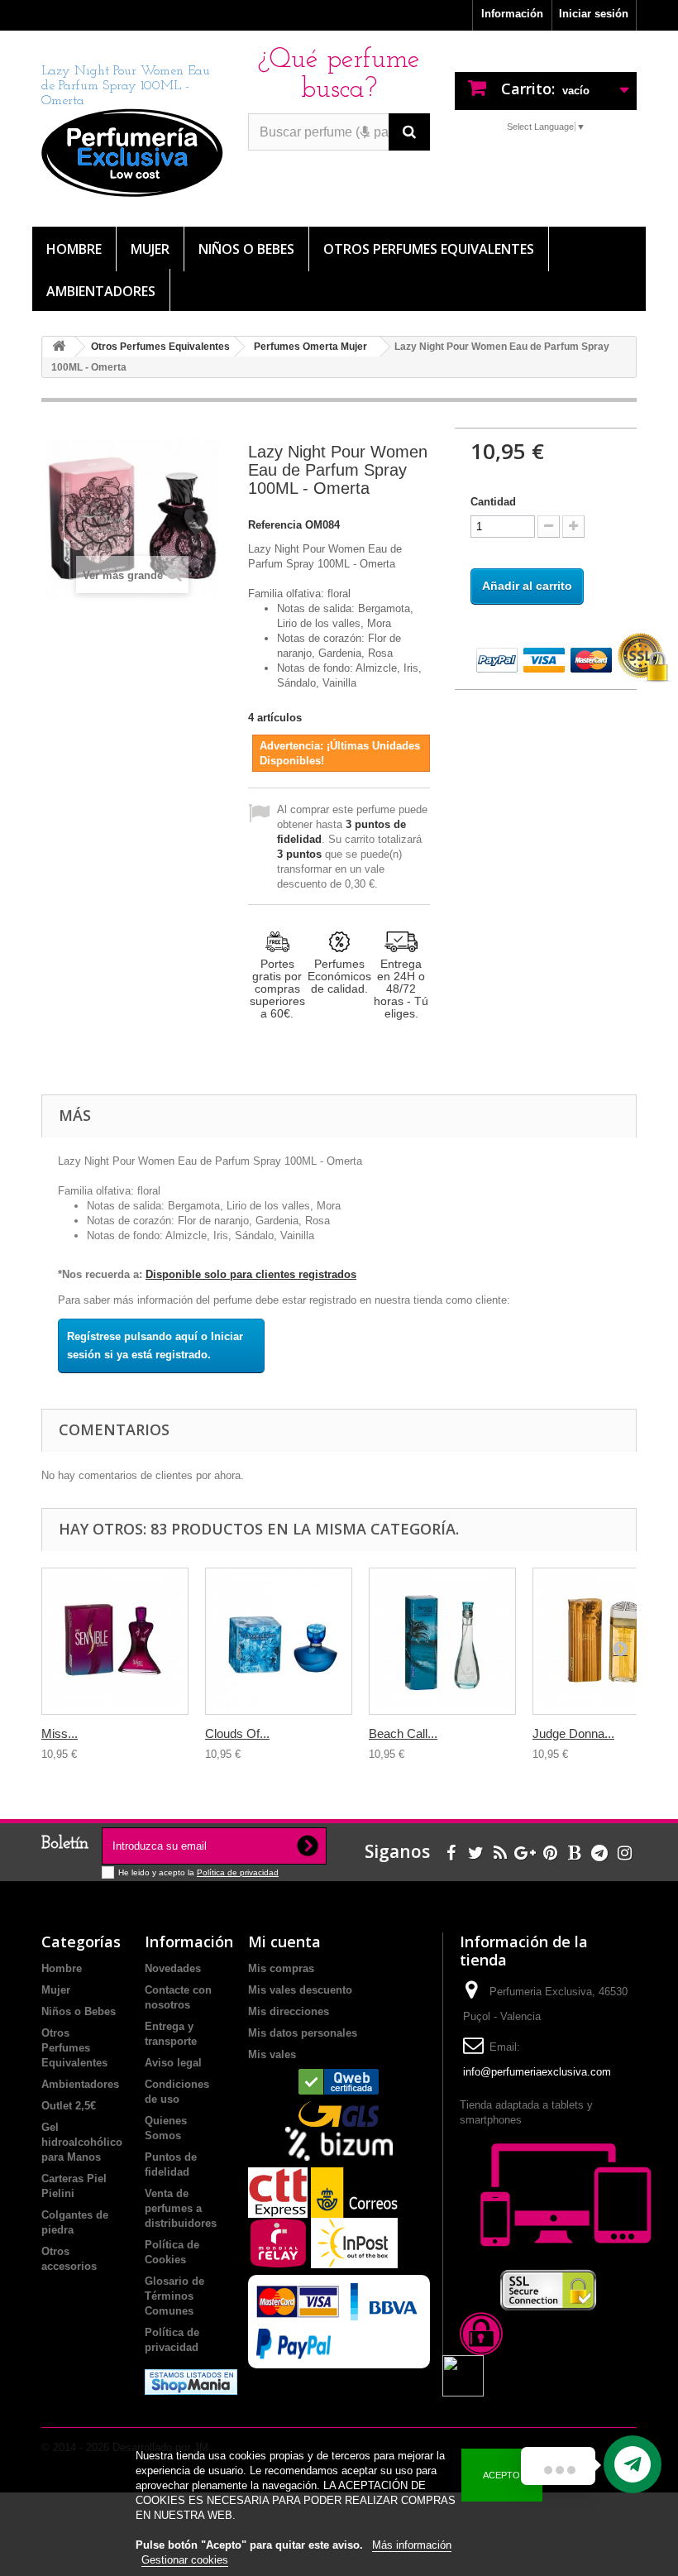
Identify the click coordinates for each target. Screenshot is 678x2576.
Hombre (74, 249)
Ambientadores (101, 291)
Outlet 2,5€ (69, 2106)
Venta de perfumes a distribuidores (181, 2208)
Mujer (150, 249)
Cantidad (493, 502)
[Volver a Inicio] (59, 347)
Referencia (275, 525)
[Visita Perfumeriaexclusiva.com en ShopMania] (191, 2381)
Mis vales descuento (300, 1990)
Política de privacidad (238, 1872)
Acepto (501, 2475)
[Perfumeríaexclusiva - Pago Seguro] (546, 658)
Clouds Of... (237, 1733)
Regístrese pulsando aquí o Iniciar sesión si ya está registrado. (155, 1345)
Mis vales (272, 2054)
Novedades (173, 1968)
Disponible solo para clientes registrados (251, 1274)
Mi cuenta (284, 1942)
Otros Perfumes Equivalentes (429, 249)
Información (512, 14)
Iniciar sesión (594, 14)
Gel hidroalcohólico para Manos (82, 2142)
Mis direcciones (289, 2011)
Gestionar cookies (185, 2560)
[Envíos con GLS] (339, 2114)
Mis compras (281, 1968)
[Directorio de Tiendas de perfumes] (339, 2082)
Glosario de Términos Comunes (174, 2296)
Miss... (60, 1733)
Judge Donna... (573, 1733)
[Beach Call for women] (442, 1641)
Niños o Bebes (246, 249)
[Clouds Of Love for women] (279, 1641)
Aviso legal (173, 2063)
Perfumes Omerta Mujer (310, 347)
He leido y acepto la (158, 1872)
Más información (412, 2545)
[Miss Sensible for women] (115, 1641)
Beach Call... (403, 1733)
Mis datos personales (303, 2033)
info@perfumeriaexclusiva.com (537, 2072)
